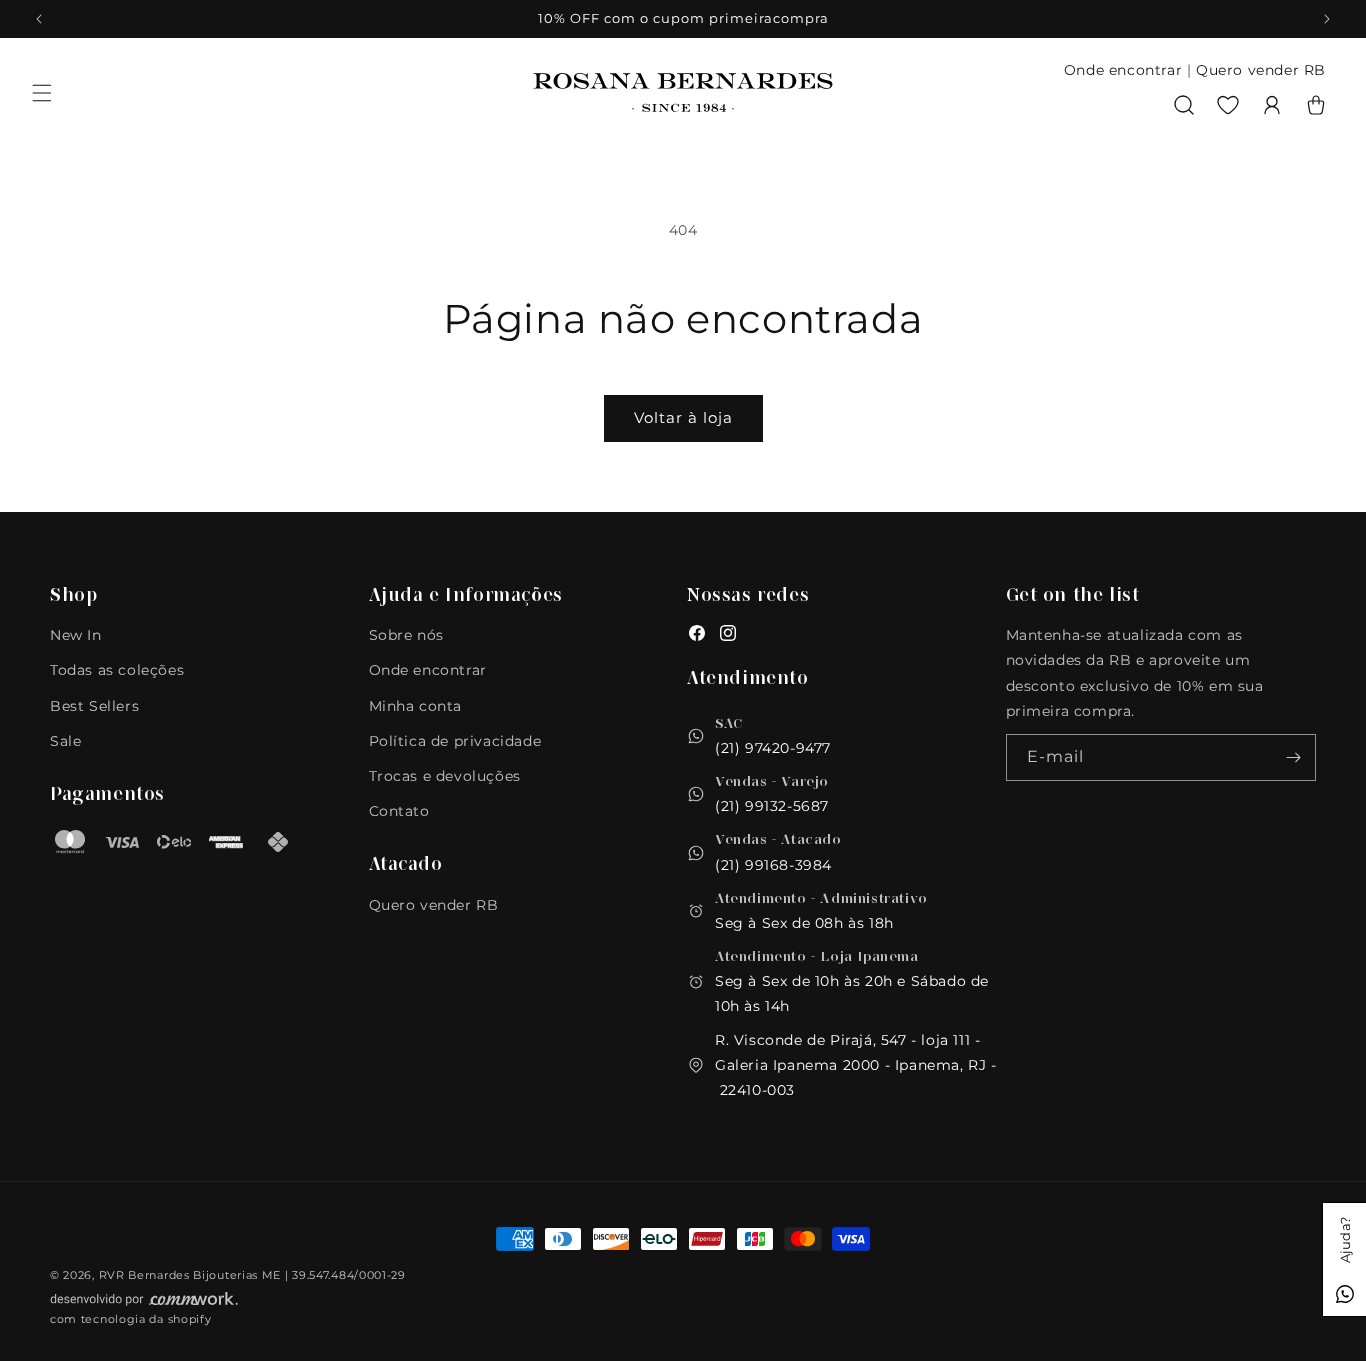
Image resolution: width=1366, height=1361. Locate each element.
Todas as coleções (117, 670)
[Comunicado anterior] (39, 19)
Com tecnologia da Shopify (131, 1319)
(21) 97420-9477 (773, 748)
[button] (42, 93)
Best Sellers (94, 706)
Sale (65, 741)
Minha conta (416, 706)
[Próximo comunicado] (1327, 19)
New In (76, 635)
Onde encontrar (1123, 70)
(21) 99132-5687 (772, 806)
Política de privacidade (455, 741)
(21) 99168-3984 (773, 865)
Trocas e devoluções (445, 776)
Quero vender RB (1261, 70)
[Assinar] (1293, 757)
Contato (399, 811)
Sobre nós (406, 635)
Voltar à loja (683, 417)
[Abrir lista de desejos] (1228, 105)
